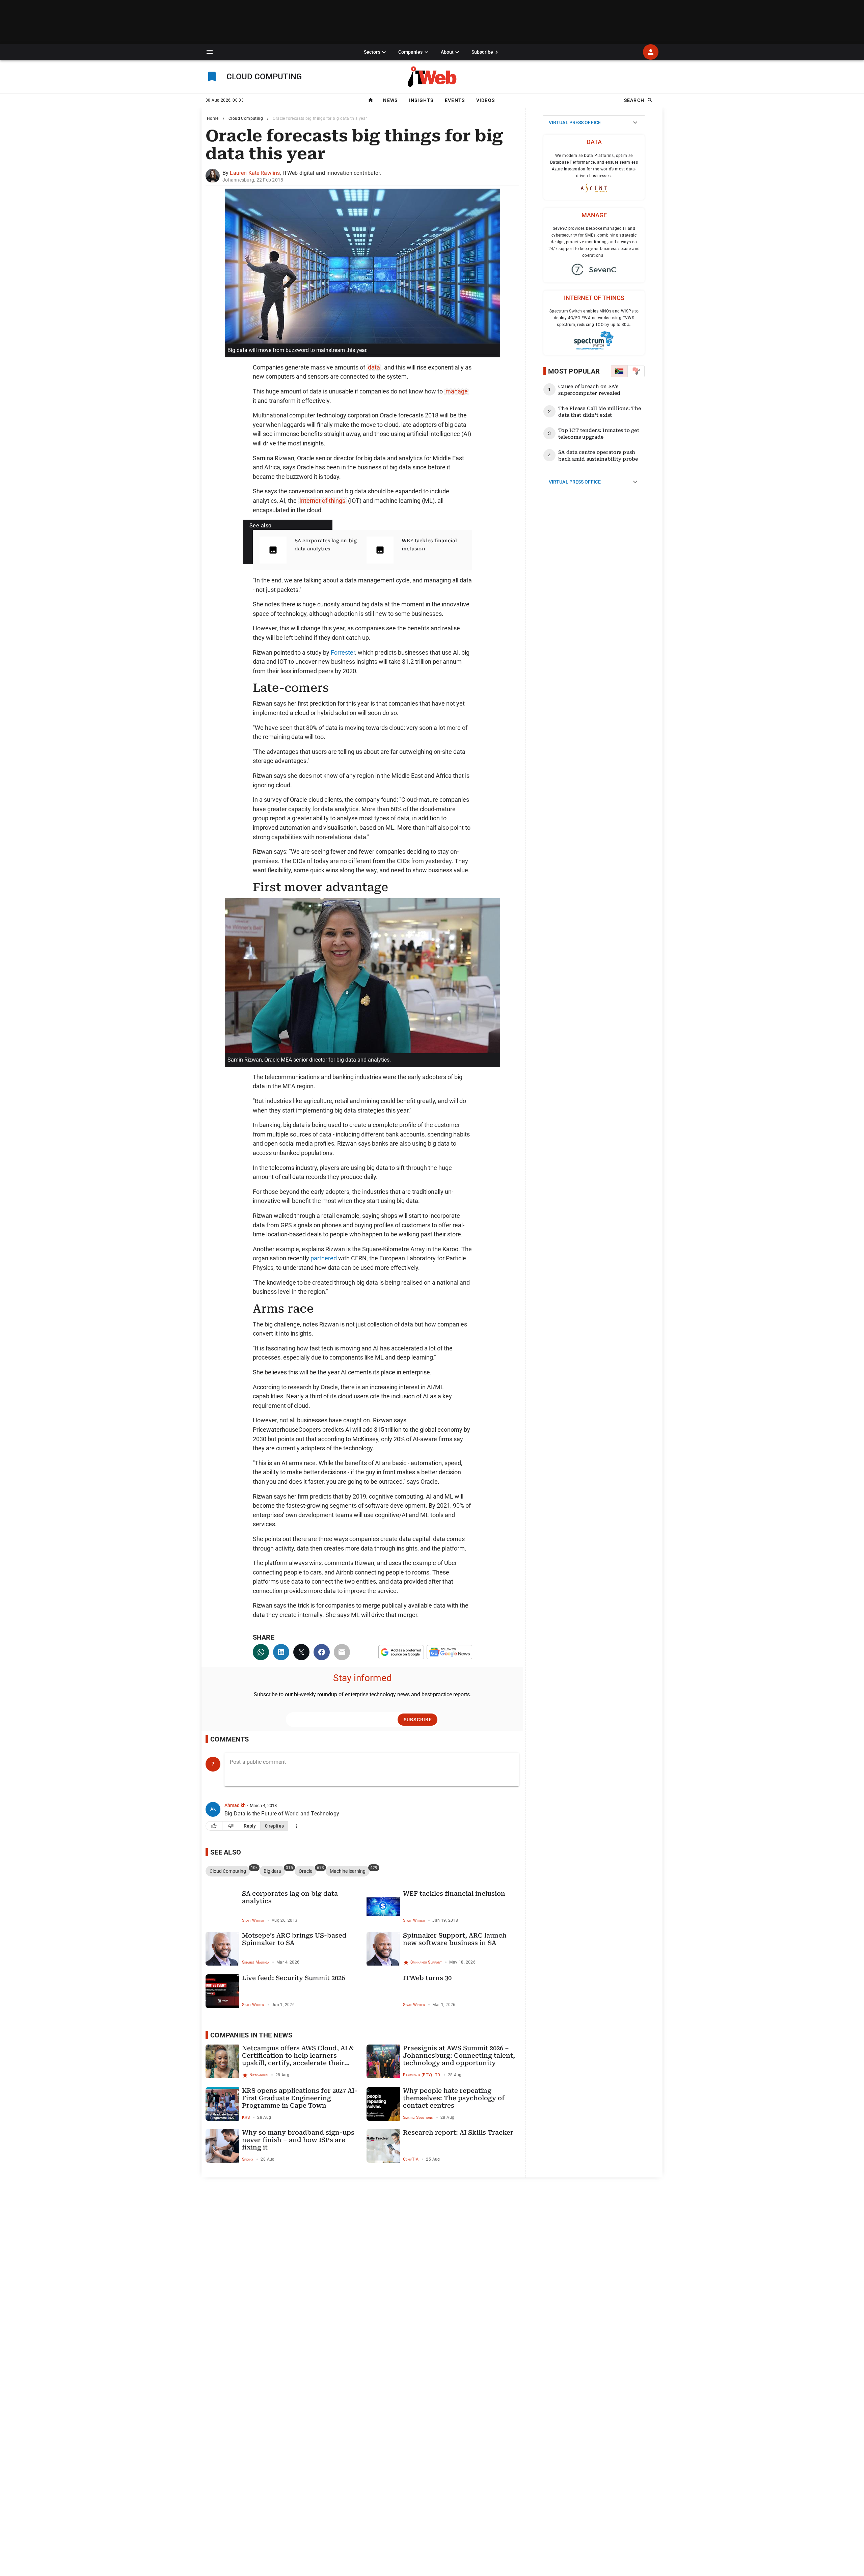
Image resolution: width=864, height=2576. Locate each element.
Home (213, 118)
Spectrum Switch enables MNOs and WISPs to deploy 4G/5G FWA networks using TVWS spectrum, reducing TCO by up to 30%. (594, 318)
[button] (210, 52)
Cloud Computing (246, 118)
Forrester (343, 652)
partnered (324, 1258)
